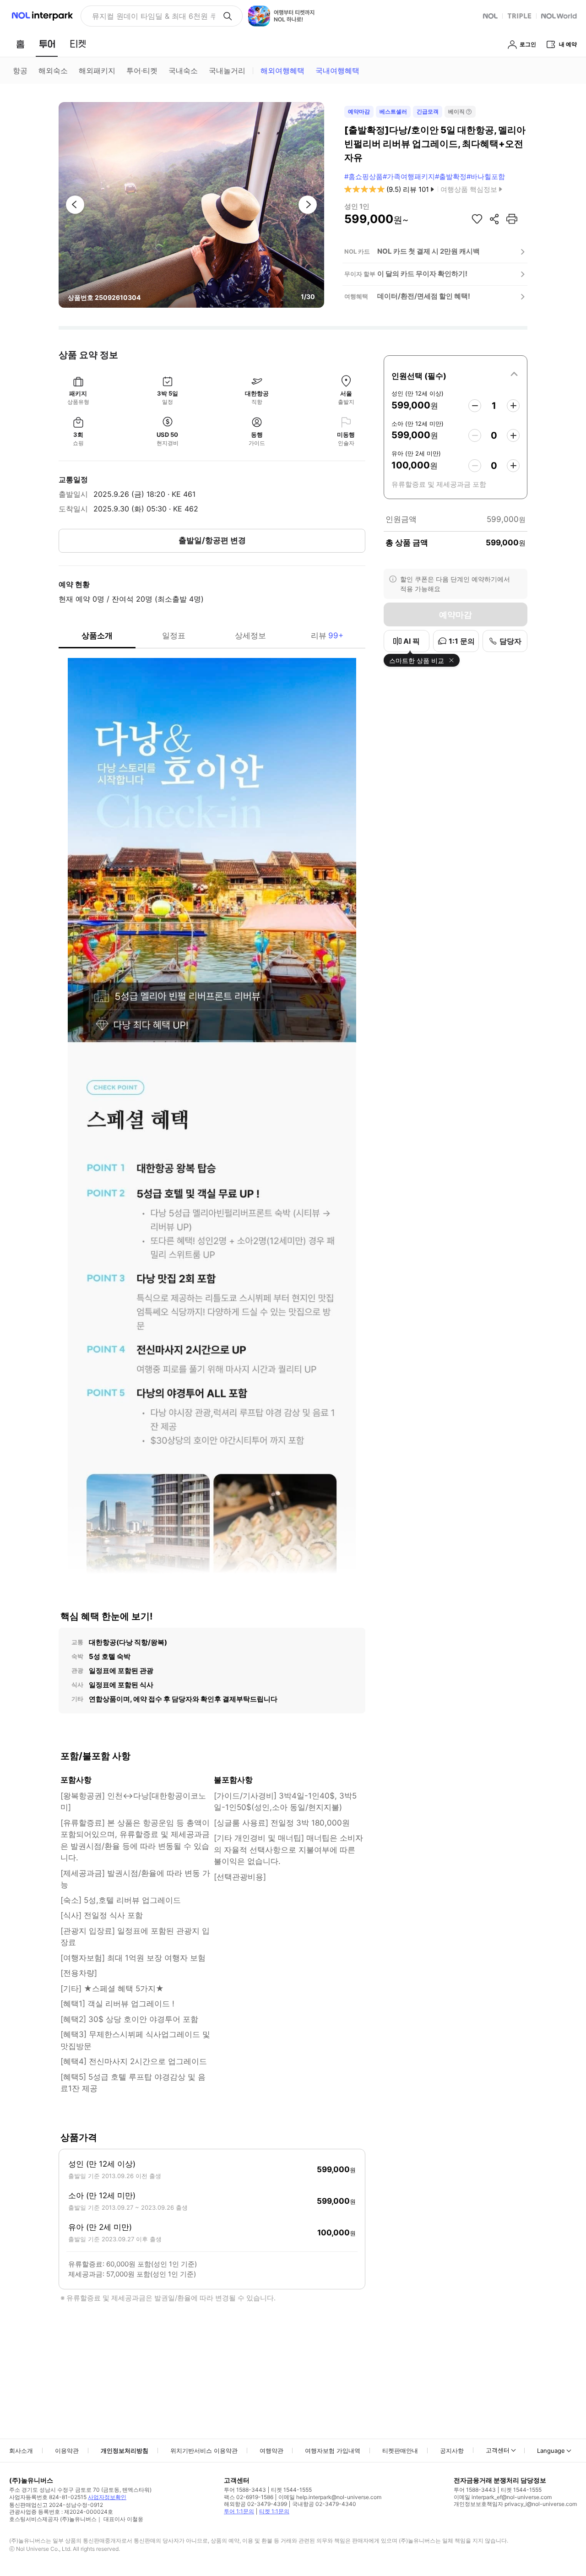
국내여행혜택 (337, 71)
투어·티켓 (142, 71)
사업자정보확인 (107, 2497)
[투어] (47, 44)
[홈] (20, 44)
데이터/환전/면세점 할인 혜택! (424, 296)
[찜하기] (477, 219)
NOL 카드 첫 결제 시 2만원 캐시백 (429, 251)
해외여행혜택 (282, 71)
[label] (456, 375)
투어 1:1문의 (239, 2511)
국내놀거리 (227, 71)
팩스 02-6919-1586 (249, 2497)
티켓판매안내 (400, 2451)
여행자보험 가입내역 (333, 2451)
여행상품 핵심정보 (469, 189)
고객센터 (498, 2450)
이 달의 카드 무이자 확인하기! (422, 274)
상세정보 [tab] (250, 636)
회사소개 (21, 2451)
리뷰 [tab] (327, 636)
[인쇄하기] (512, 219)
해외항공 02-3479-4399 (255, 2504)
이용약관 (67, 2451)
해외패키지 (97, 71)
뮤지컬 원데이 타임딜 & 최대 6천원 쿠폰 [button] (154, 16)
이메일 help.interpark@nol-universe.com (330, 2497)
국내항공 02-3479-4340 (324, 2504)
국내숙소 (183, 71)
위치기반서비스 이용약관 (204, 2451)
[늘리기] (513, 406)
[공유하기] (494, 219)
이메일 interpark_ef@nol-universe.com (503, 2497)
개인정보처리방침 (125, 2451)
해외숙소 (53, 71)
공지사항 (452, 2451)
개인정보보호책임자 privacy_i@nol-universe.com (515, 2504)
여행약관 (271, 2451)
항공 (20, 71)
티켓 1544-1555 (291, 2490)
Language (551, 2451)
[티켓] (78, 44)
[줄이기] (475, 406)
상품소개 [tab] (97, 636)
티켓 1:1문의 (274, 2511)
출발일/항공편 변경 (212, 540)
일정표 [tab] (174, 636)
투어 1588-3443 (245, 2490)
